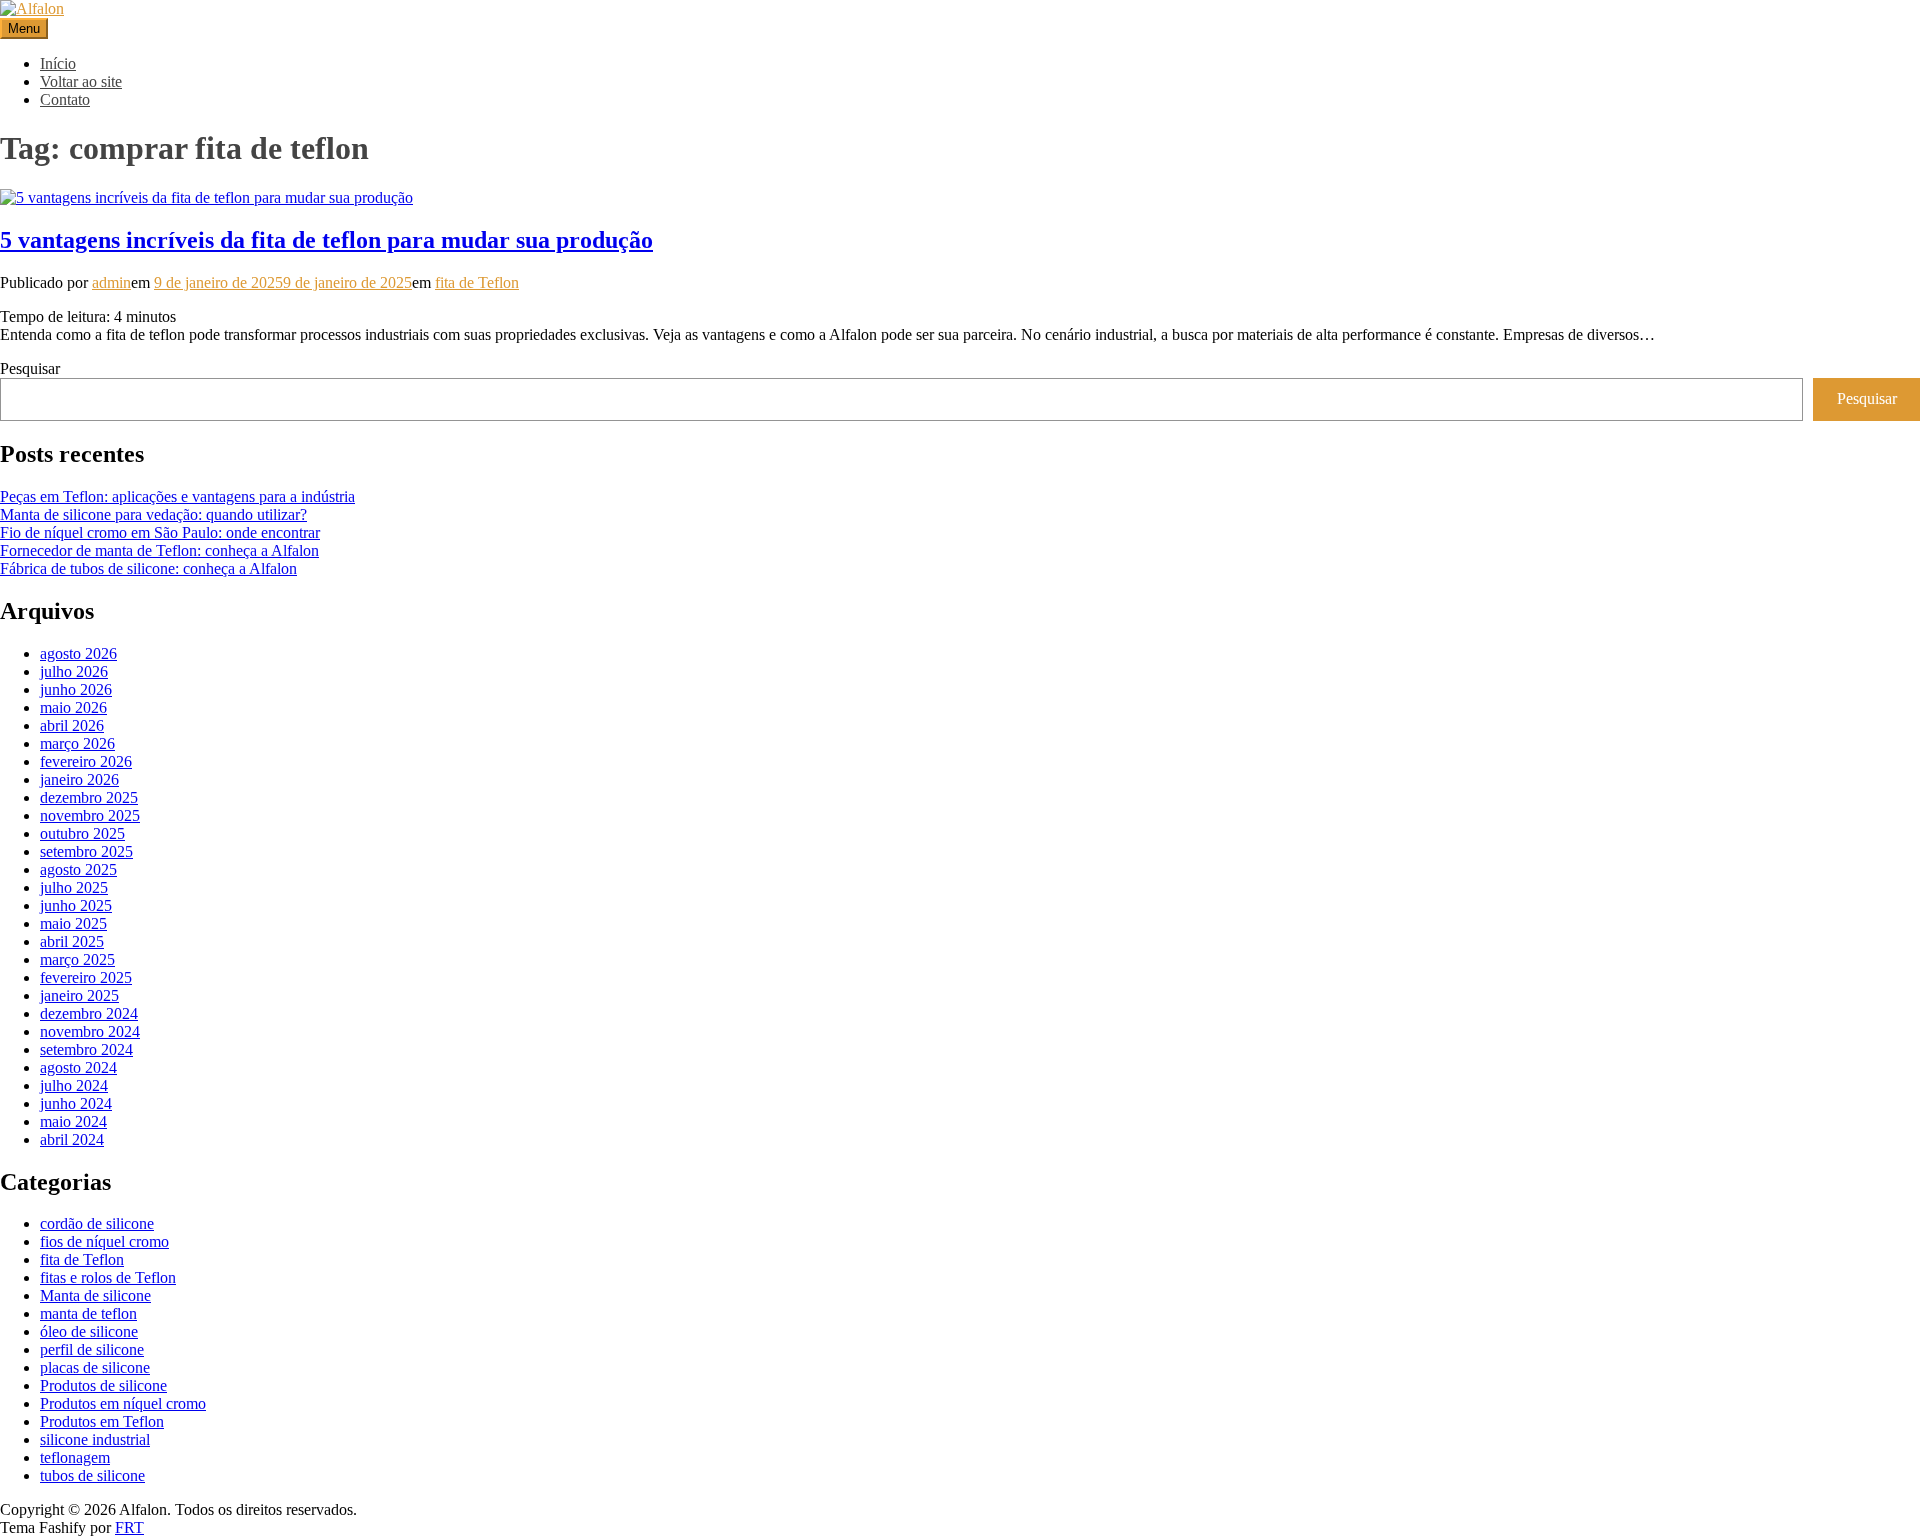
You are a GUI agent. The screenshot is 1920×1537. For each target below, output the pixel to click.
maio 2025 (73, 923)
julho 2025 (74, 887)
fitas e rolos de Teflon (108, 1277)
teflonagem (75, 1457)
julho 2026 (74, 671)
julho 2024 (74, 1085)
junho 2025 (76, 905)
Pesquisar (30, 368)
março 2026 (77, 743)
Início (58, 63)
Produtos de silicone (103, 1385)
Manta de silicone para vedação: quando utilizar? (153, 514)
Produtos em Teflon (102, 1421)
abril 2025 (72, 941)
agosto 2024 (78, 1067)
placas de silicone (95, 1367)
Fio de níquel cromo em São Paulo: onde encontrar (160, 532)
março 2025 (77, 959)
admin (111, 282)
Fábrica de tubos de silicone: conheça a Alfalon (148, 568)
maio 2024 (73, 1121)
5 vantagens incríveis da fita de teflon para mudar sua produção (326, 240)
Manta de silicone (95, 1295)
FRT (129, 1527)
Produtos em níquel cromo (123, 1403)
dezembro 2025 (89, 797)
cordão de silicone (97, 1223)
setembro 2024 (86, 1049)
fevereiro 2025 (86, 977)
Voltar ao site (81, 81)
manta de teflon (88, 1313)
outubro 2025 (82, 833)
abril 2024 (72, 1139)
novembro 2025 (90, 815)
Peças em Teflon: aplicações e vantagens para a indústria (177, 496)
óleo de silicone (89, 1331)
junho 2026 (76, 689)
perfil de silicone (92, 1349)
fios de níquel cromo (104, 1241)
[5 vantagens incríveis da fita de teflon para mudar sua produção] (206, 197)
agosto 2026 (78, 653)
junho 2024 (76, 1103)
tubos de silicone (92, 1475)
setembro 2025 (86, 851)
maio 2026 (73, 707)
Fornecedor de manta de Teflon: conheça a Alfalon (159, 550)
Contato (65, 99)
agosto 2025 (78, 869)
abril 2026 (72, 725)
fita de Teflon (477, 282)
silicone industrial (95, 1439)
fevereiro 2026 (86, 761)
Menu (24, 28)
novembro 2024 (90, 1031)
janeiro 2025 (79, 995)
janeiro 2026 (79, 779)
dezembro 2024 (89, 1013)
